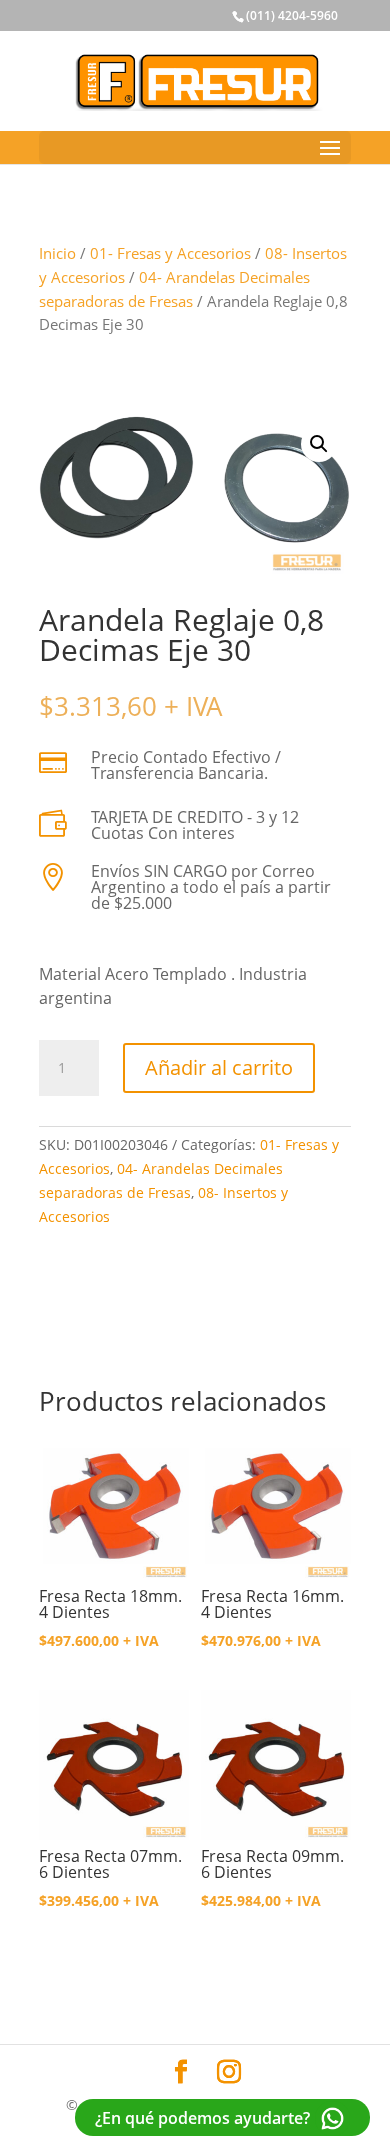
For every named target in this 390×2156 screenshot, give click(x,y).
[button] (319, 444)
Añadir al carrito (219, 1067)
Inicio (57, 253)
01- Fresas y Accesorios (170, 253)
